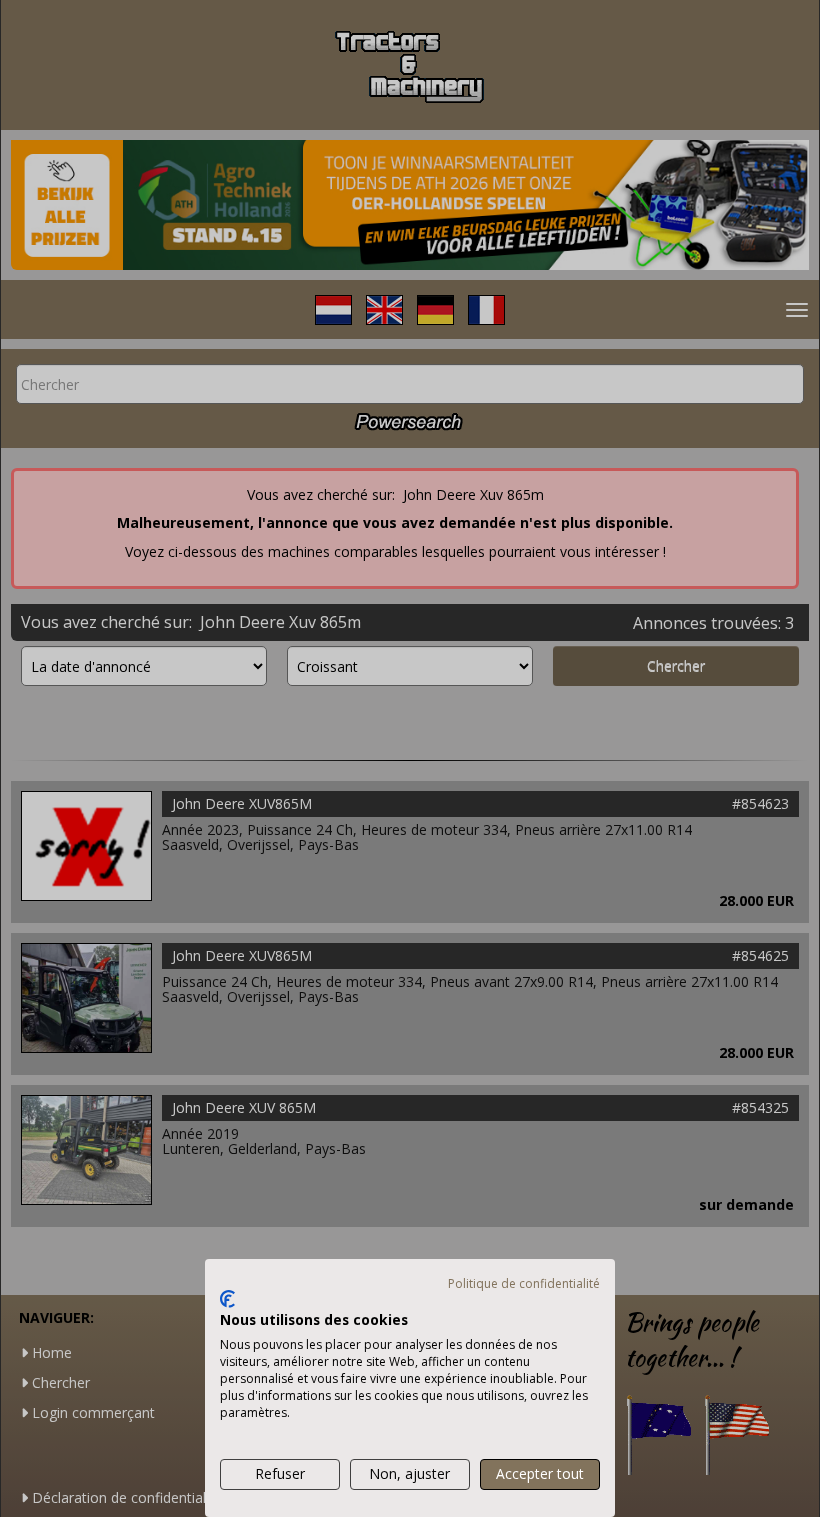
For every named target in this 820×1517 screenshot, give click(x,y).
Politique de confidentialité (524, 1283)
